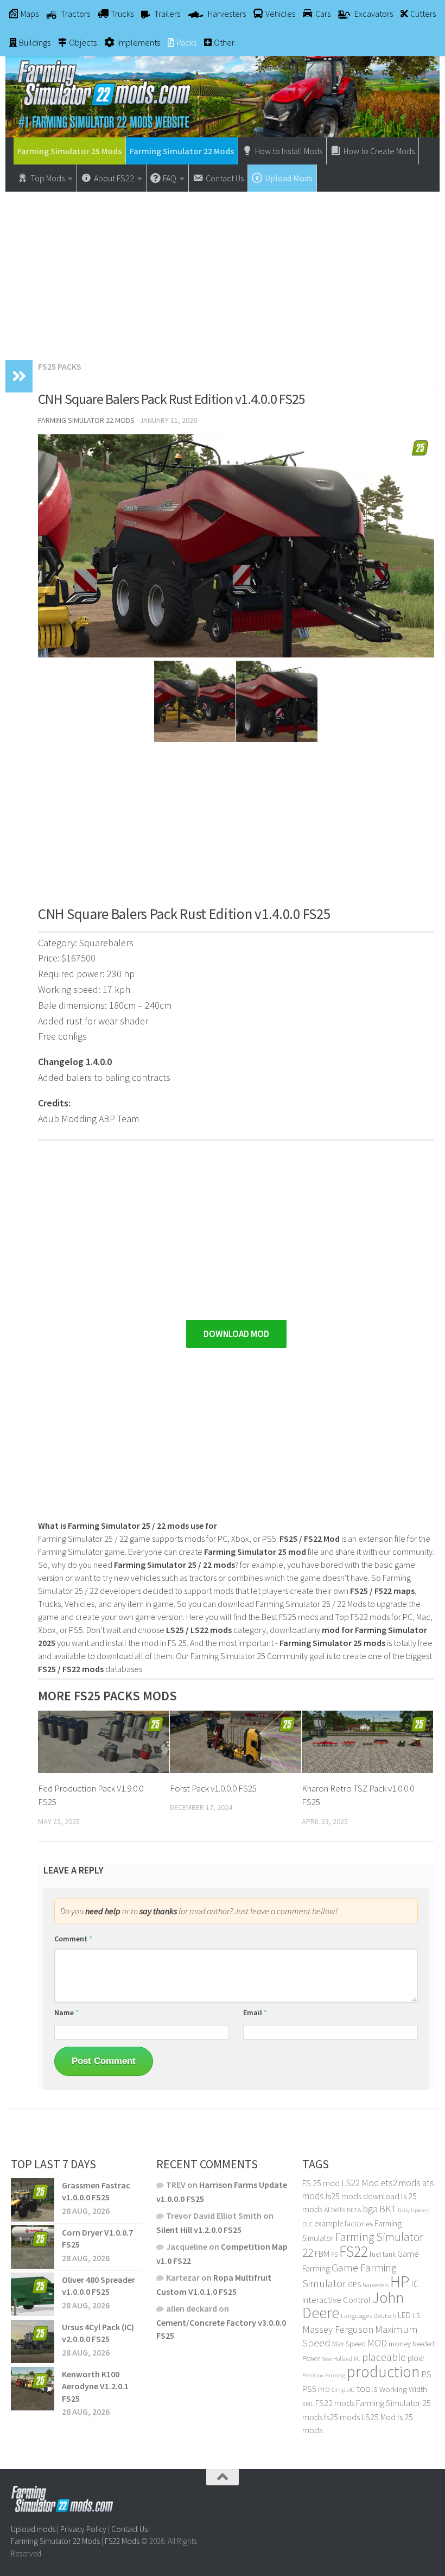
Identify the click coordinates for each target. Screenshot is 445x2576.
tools (367, 2388)
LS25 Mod (379, 2417)
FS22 (354, 2251)
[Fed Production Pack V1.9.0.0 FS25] (104, 1742)
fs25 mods (342, 2417)
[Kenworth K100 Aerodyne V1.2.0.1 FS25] (33, 2389)
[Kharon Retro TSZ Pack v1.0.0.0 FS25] (367, 1742)
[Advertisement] (223, 270)
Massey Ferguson (338, 2329)
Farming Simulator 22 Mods (182, 151)
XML (308, 2404)
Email (255, 2012)
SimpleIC (343, 2390)
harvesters (376, 2285)
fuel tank (383, 2254)
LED (404, 2315)
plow (416, 2358)
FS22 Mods (122, 2541)
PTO (324, 2390)
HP (400, 2281)
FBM (322, 2254)
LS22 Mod (360, 2183)
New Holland (337, 2359)
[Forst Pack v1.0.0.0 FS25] (236, 1742)
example (329, 2223)
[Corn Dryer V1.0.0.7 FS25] (33, 2247)
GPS (354, 2285)
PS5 (309, 2389)
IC (415, 2284)
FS (334, 2254)
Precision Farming (324, 2375)
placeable (384, 2357)
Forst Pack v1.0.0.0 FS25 (213, 1788)
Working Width (403, 2389)
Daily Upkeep (414, 2210)
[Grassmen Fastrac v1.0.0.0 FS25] (33, 2200)
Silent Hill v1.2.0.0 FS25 (199, 2230)
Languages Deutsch (368, 2316)
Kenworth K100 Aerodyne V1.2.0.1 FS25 (95, 2386)
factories (359, 2224)
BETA (354, 2210)
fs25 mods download (363, 2196)
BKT (388, 2209)
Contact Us (129, 2529)
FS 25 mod (321, 2183)
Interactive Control (336, 2300)
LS (416, 2315)
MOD (377, 2343)
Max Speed (349, 2344)
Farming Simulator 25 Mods (69, 151)
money (400, 2344)
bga (370, 2209)
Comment (73, 1939)
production (383, 2372)
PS (427, 2374)
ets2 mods (400, 2183)
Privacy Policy (83, 2529)
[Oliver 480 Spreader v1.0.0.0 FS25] (33, 2294)
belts (338, 2210)
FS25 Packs (60, 366)
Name (66, 2012)
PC (357, 2359)
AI (327, 2210)
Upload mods (33, 2529)
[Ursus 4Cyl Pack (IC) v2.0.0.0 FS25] (33, 2341)
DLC (307, 2224)
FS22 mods (335, 2403)
